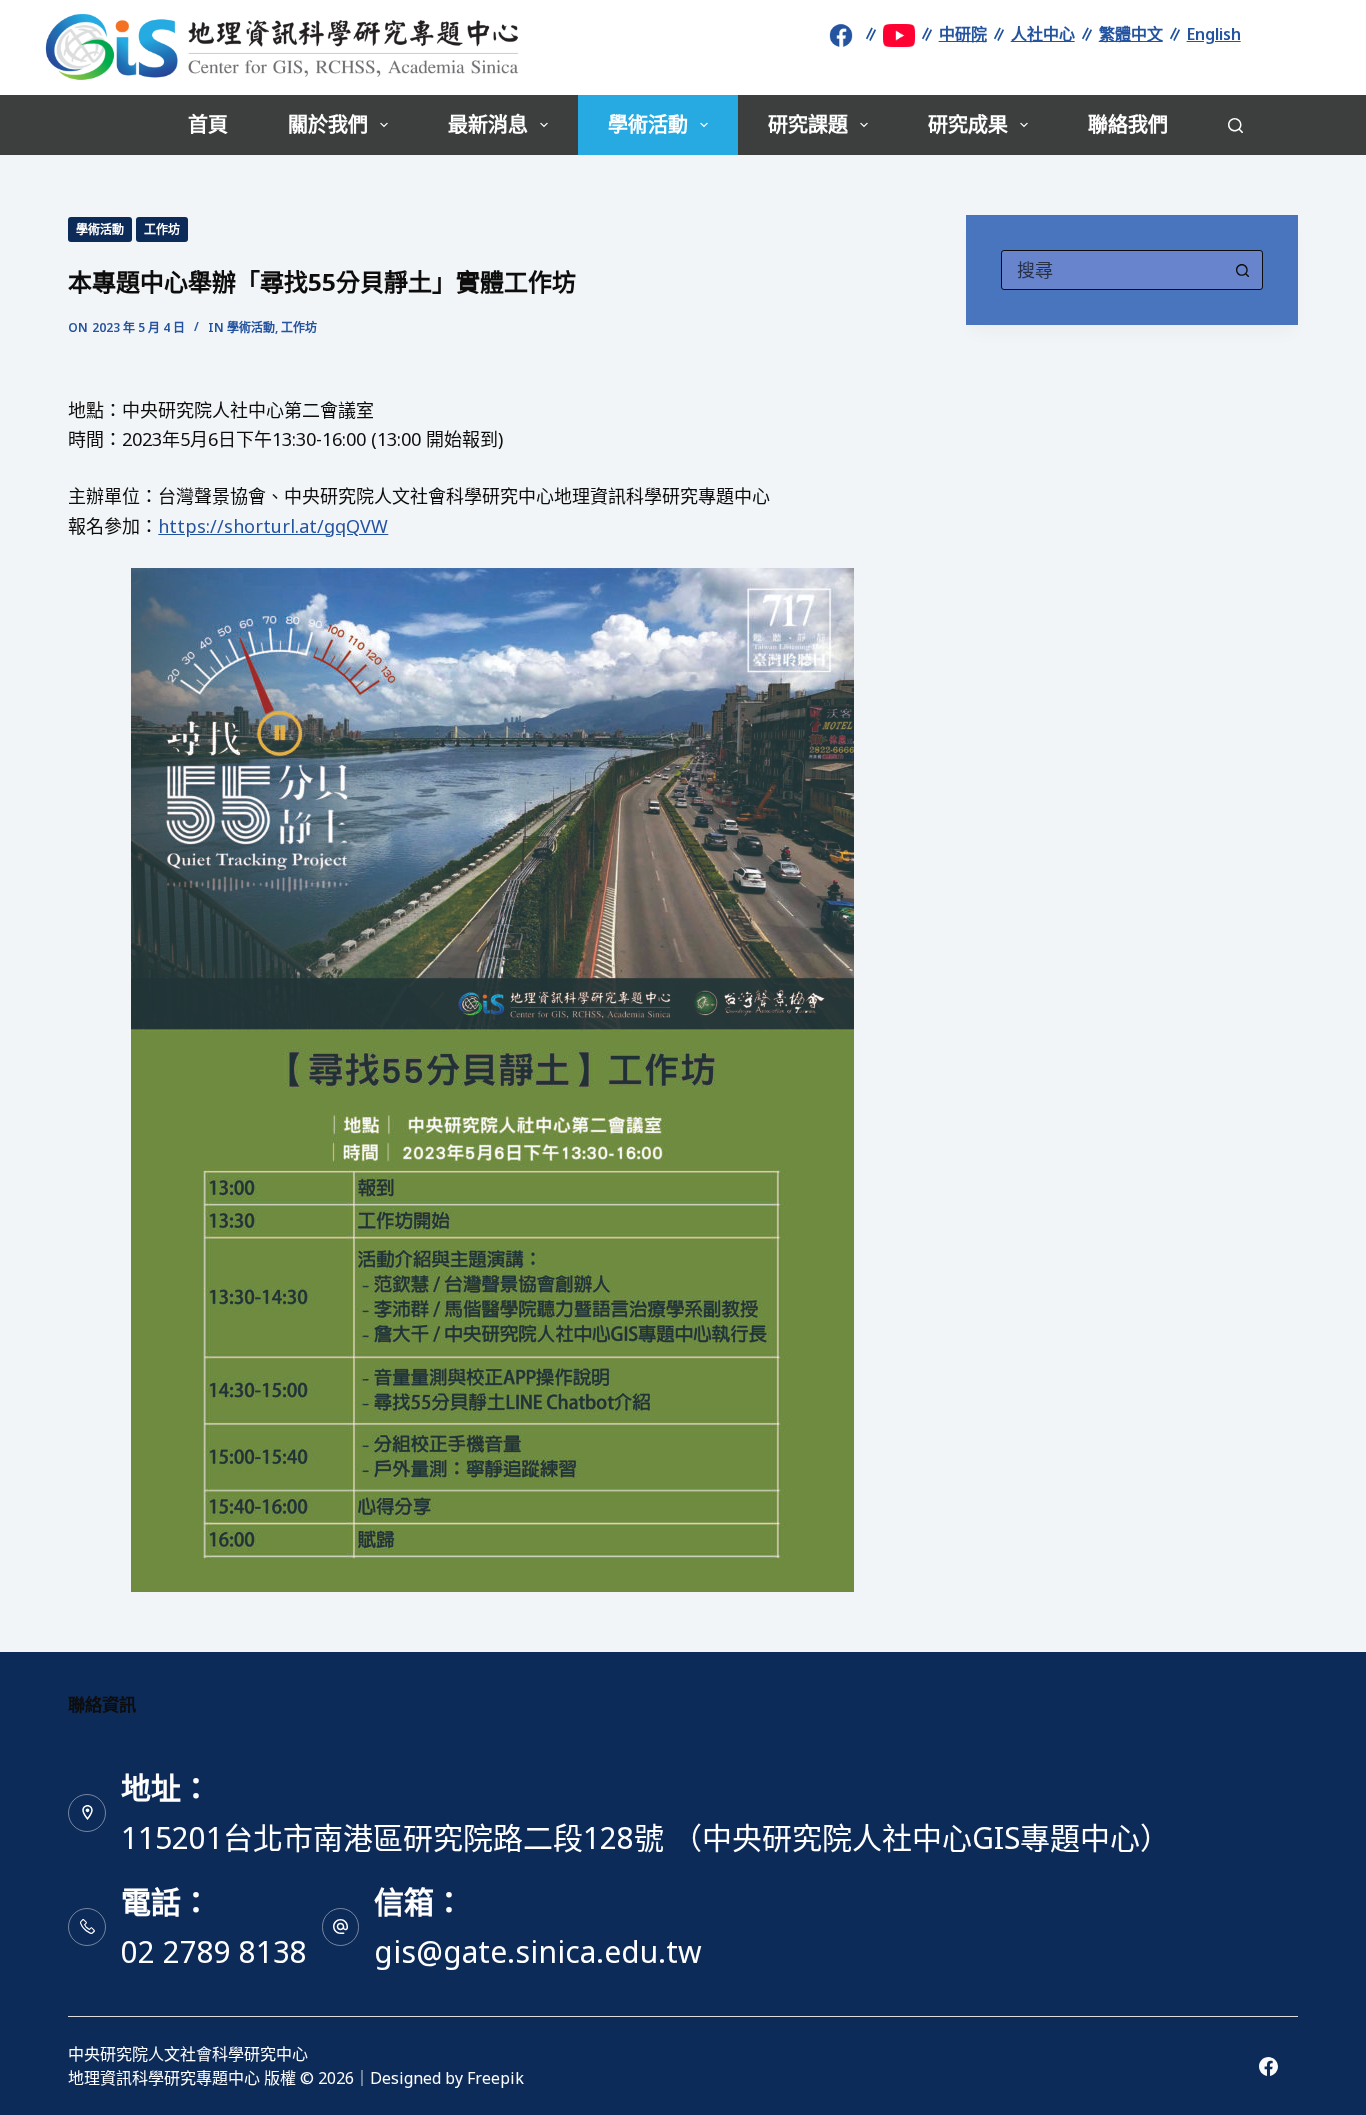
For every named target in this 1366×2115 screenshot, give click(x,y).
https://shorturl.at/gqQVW (273, 526)
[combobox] (1113, 270)
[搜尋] (1235, 125)
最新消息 (488, 124)
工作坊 (162, 229)
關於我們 (328, 124)
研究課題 (808, 124)
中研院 (963, 34)
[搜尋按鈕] (1243, 270)
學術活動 (648, 124)
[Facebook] (1268, 2066)
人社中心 (1043, 34)
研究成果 (968, 124)
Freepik (495, 2078)
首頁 (208, 124)
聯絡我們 (1128, 124)
